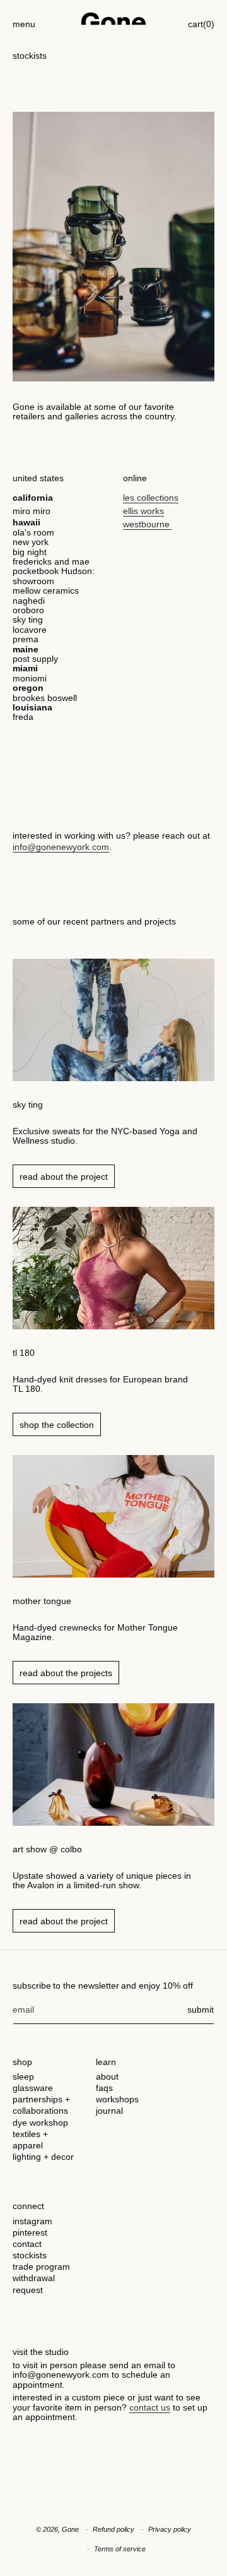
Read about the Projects (66, 1673)
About (107, 2076)
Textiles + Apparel (30, 2140)
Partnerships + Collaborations (41, 2105)
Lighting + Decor (43, 2157)
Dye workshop (40, 2123)
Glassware (33, 2088)
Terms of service (120, 2549)
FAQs (104, 2088)
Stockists (30, 2255)
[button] (24, 19)
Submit (201, 2010)
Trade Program (41, 2267)
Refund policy (113, 2529)
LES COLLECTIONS (151, 498)
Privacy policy (170, 2529)
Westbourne (148, 524)
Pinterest (30, 2232)
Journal (109, 2111)
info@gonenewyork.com (61, 847)
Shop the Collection (57, 1425)
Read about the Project (64, 1177)
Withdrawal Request (34, 2284)
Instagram (32, 2221)
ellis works (143, 511)
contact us (150, 2407)
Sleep (23, 2076)
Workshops (117, 2099)
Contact (27, 2244)
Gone (70, 2529)
